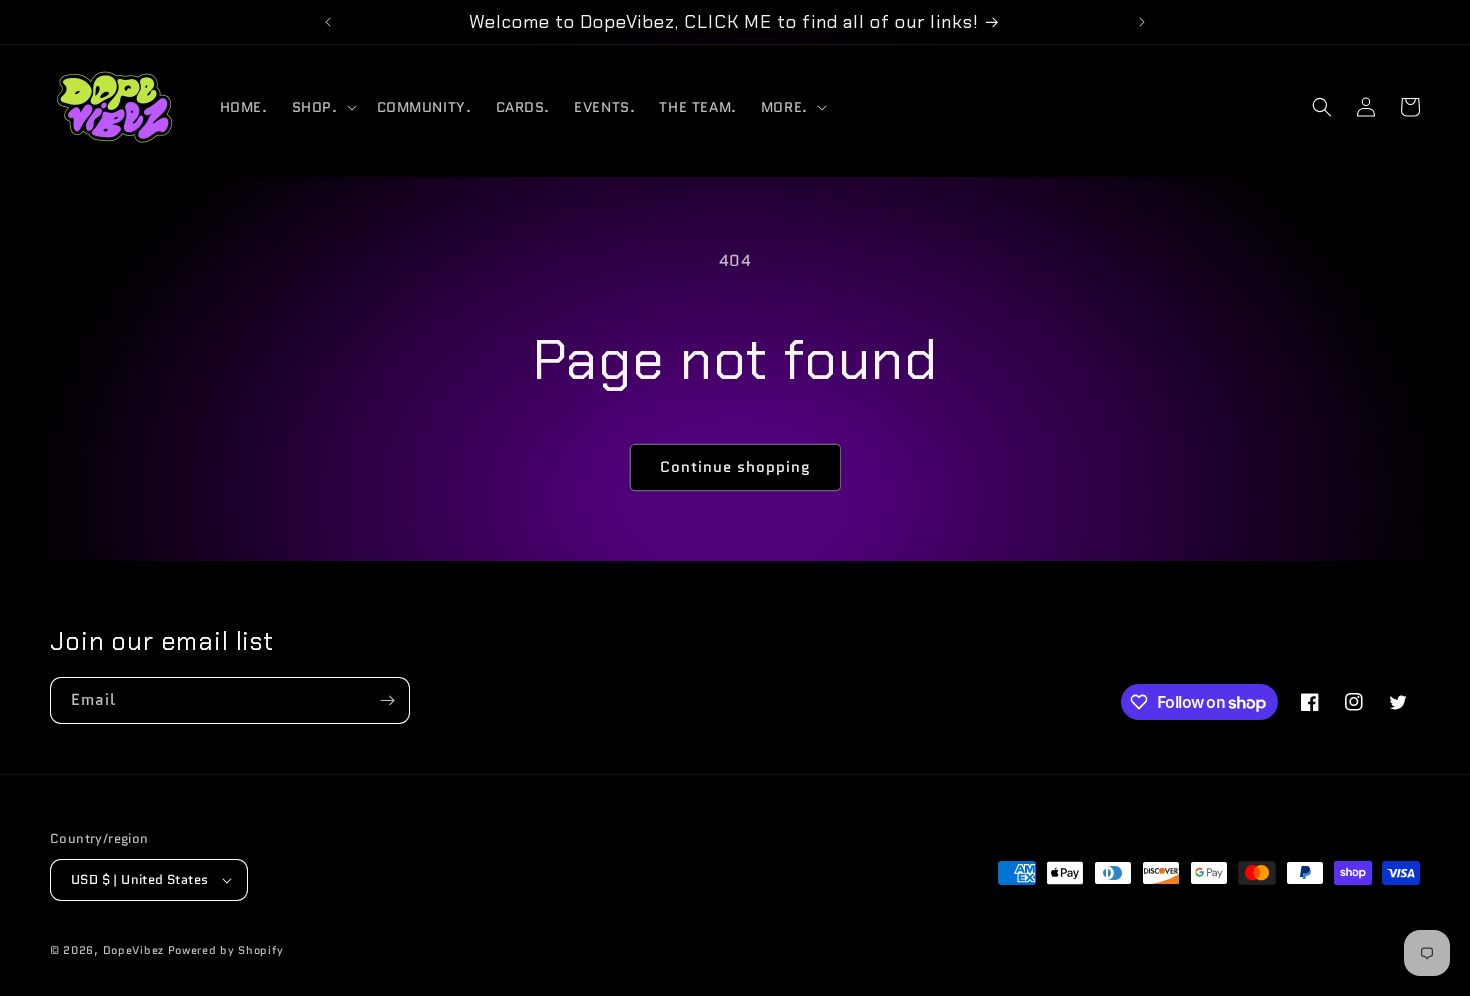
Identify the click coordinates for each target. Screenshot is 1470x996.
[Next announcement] (1142, 22)
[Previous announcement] (328, 22)
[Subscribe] (387, 700)
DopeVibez (133, 950)
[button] (322, 107)
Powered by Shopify (226, 950)
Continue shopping (735, 467)
